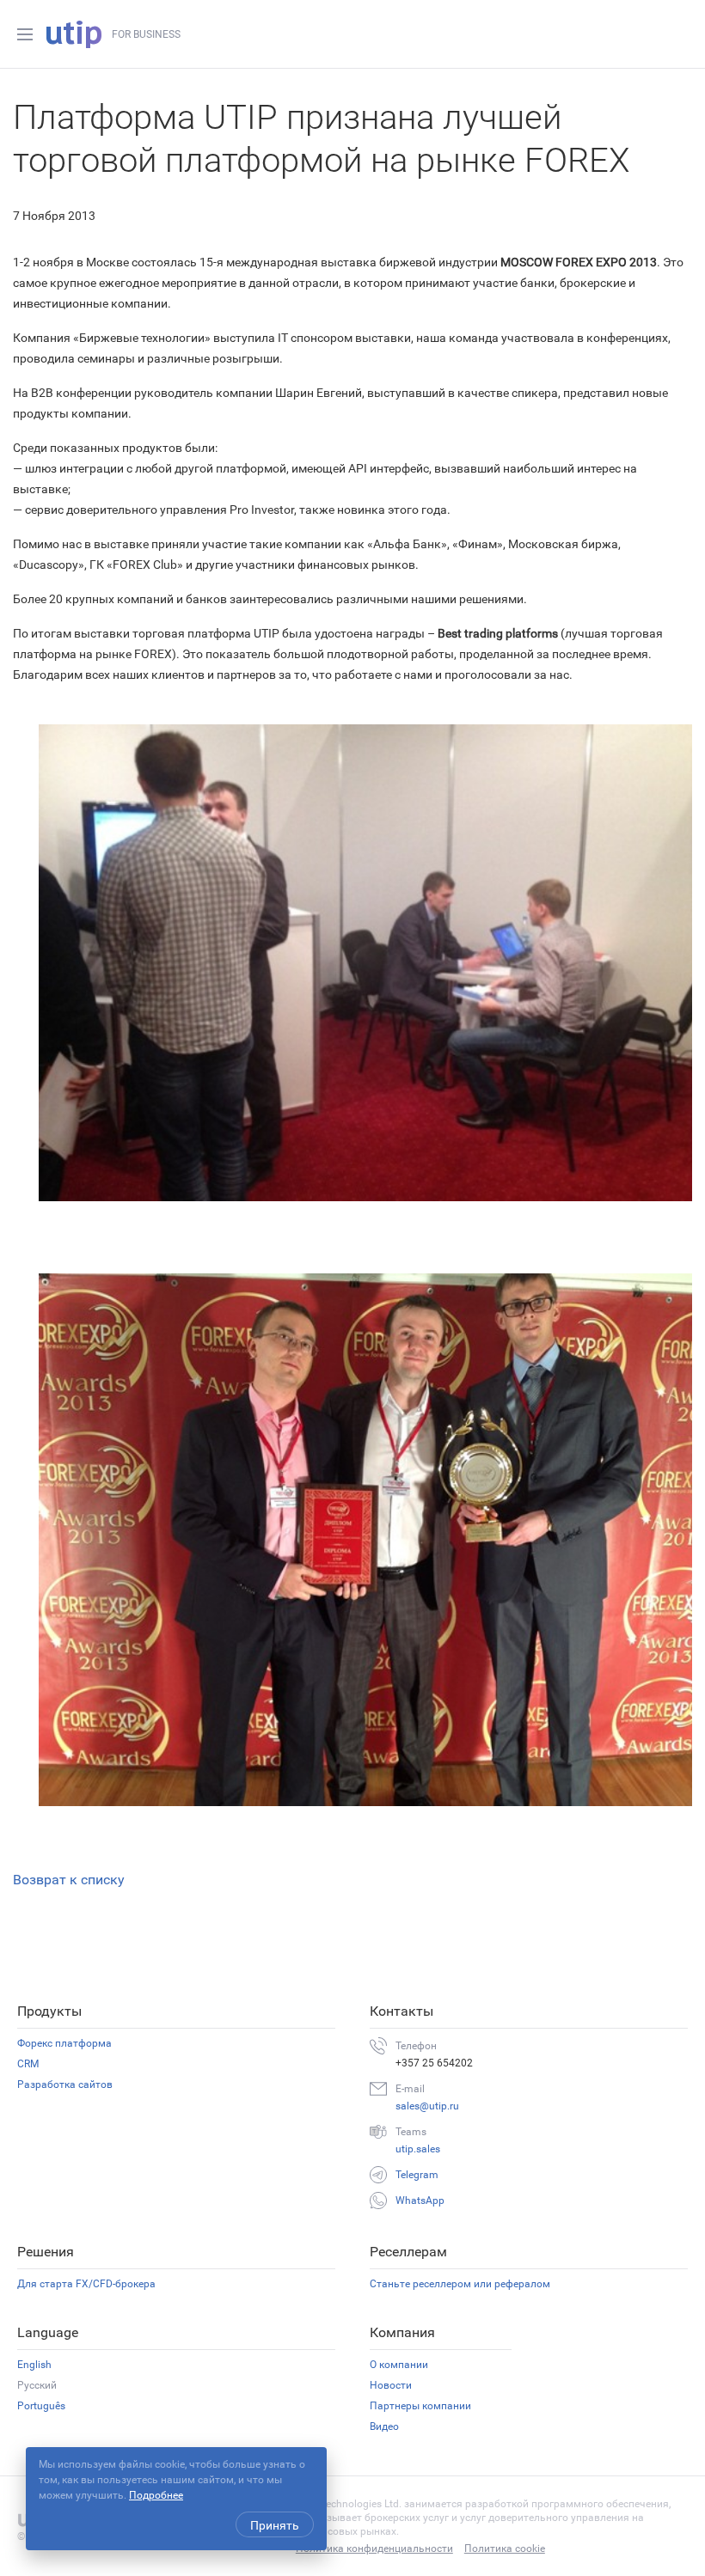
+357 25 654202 (434, 2063)
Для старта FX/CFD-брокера (86, 2284)
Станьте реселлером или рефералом (460, 2284)
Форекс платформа (64, 2043)
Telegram (417, 2175)
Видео (384, 2426)
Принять (275, 2525)
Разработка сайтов (65, 2085)
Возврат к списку (69, 1880)
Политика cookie (505, 2549)
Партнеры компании (420, 2406)
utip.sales (418, 2149)
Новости (391, 2385)
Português (41, 2406)
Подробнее (156, 2495)
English (34, 2365)
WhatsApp (420, 2201)
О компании (399, 2365)
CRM (28, 2064)
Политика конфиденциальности (374, 2549)
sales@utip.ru (427, 2106)
